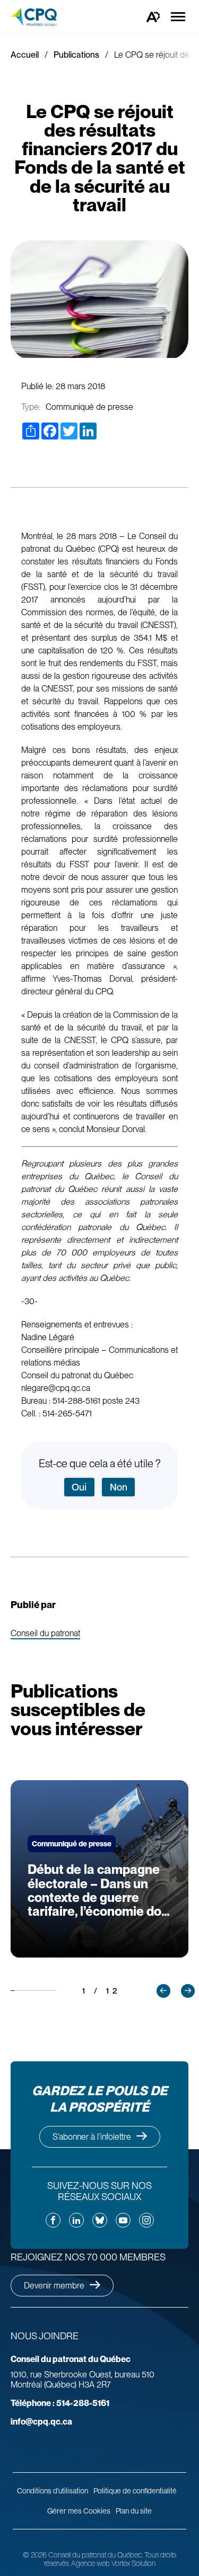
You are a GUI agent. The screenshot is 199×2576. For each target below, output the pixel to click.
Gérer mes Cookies (79, 2511)
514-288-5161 (60, 2403)
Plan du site (134, 2511)
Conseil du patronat (45, 1634)
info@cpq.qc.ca (41, 2422)
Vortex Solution (133, 2563)
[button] (163, 1991)
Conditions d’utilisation (53, 2491)
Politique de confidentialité (135, 2491)
